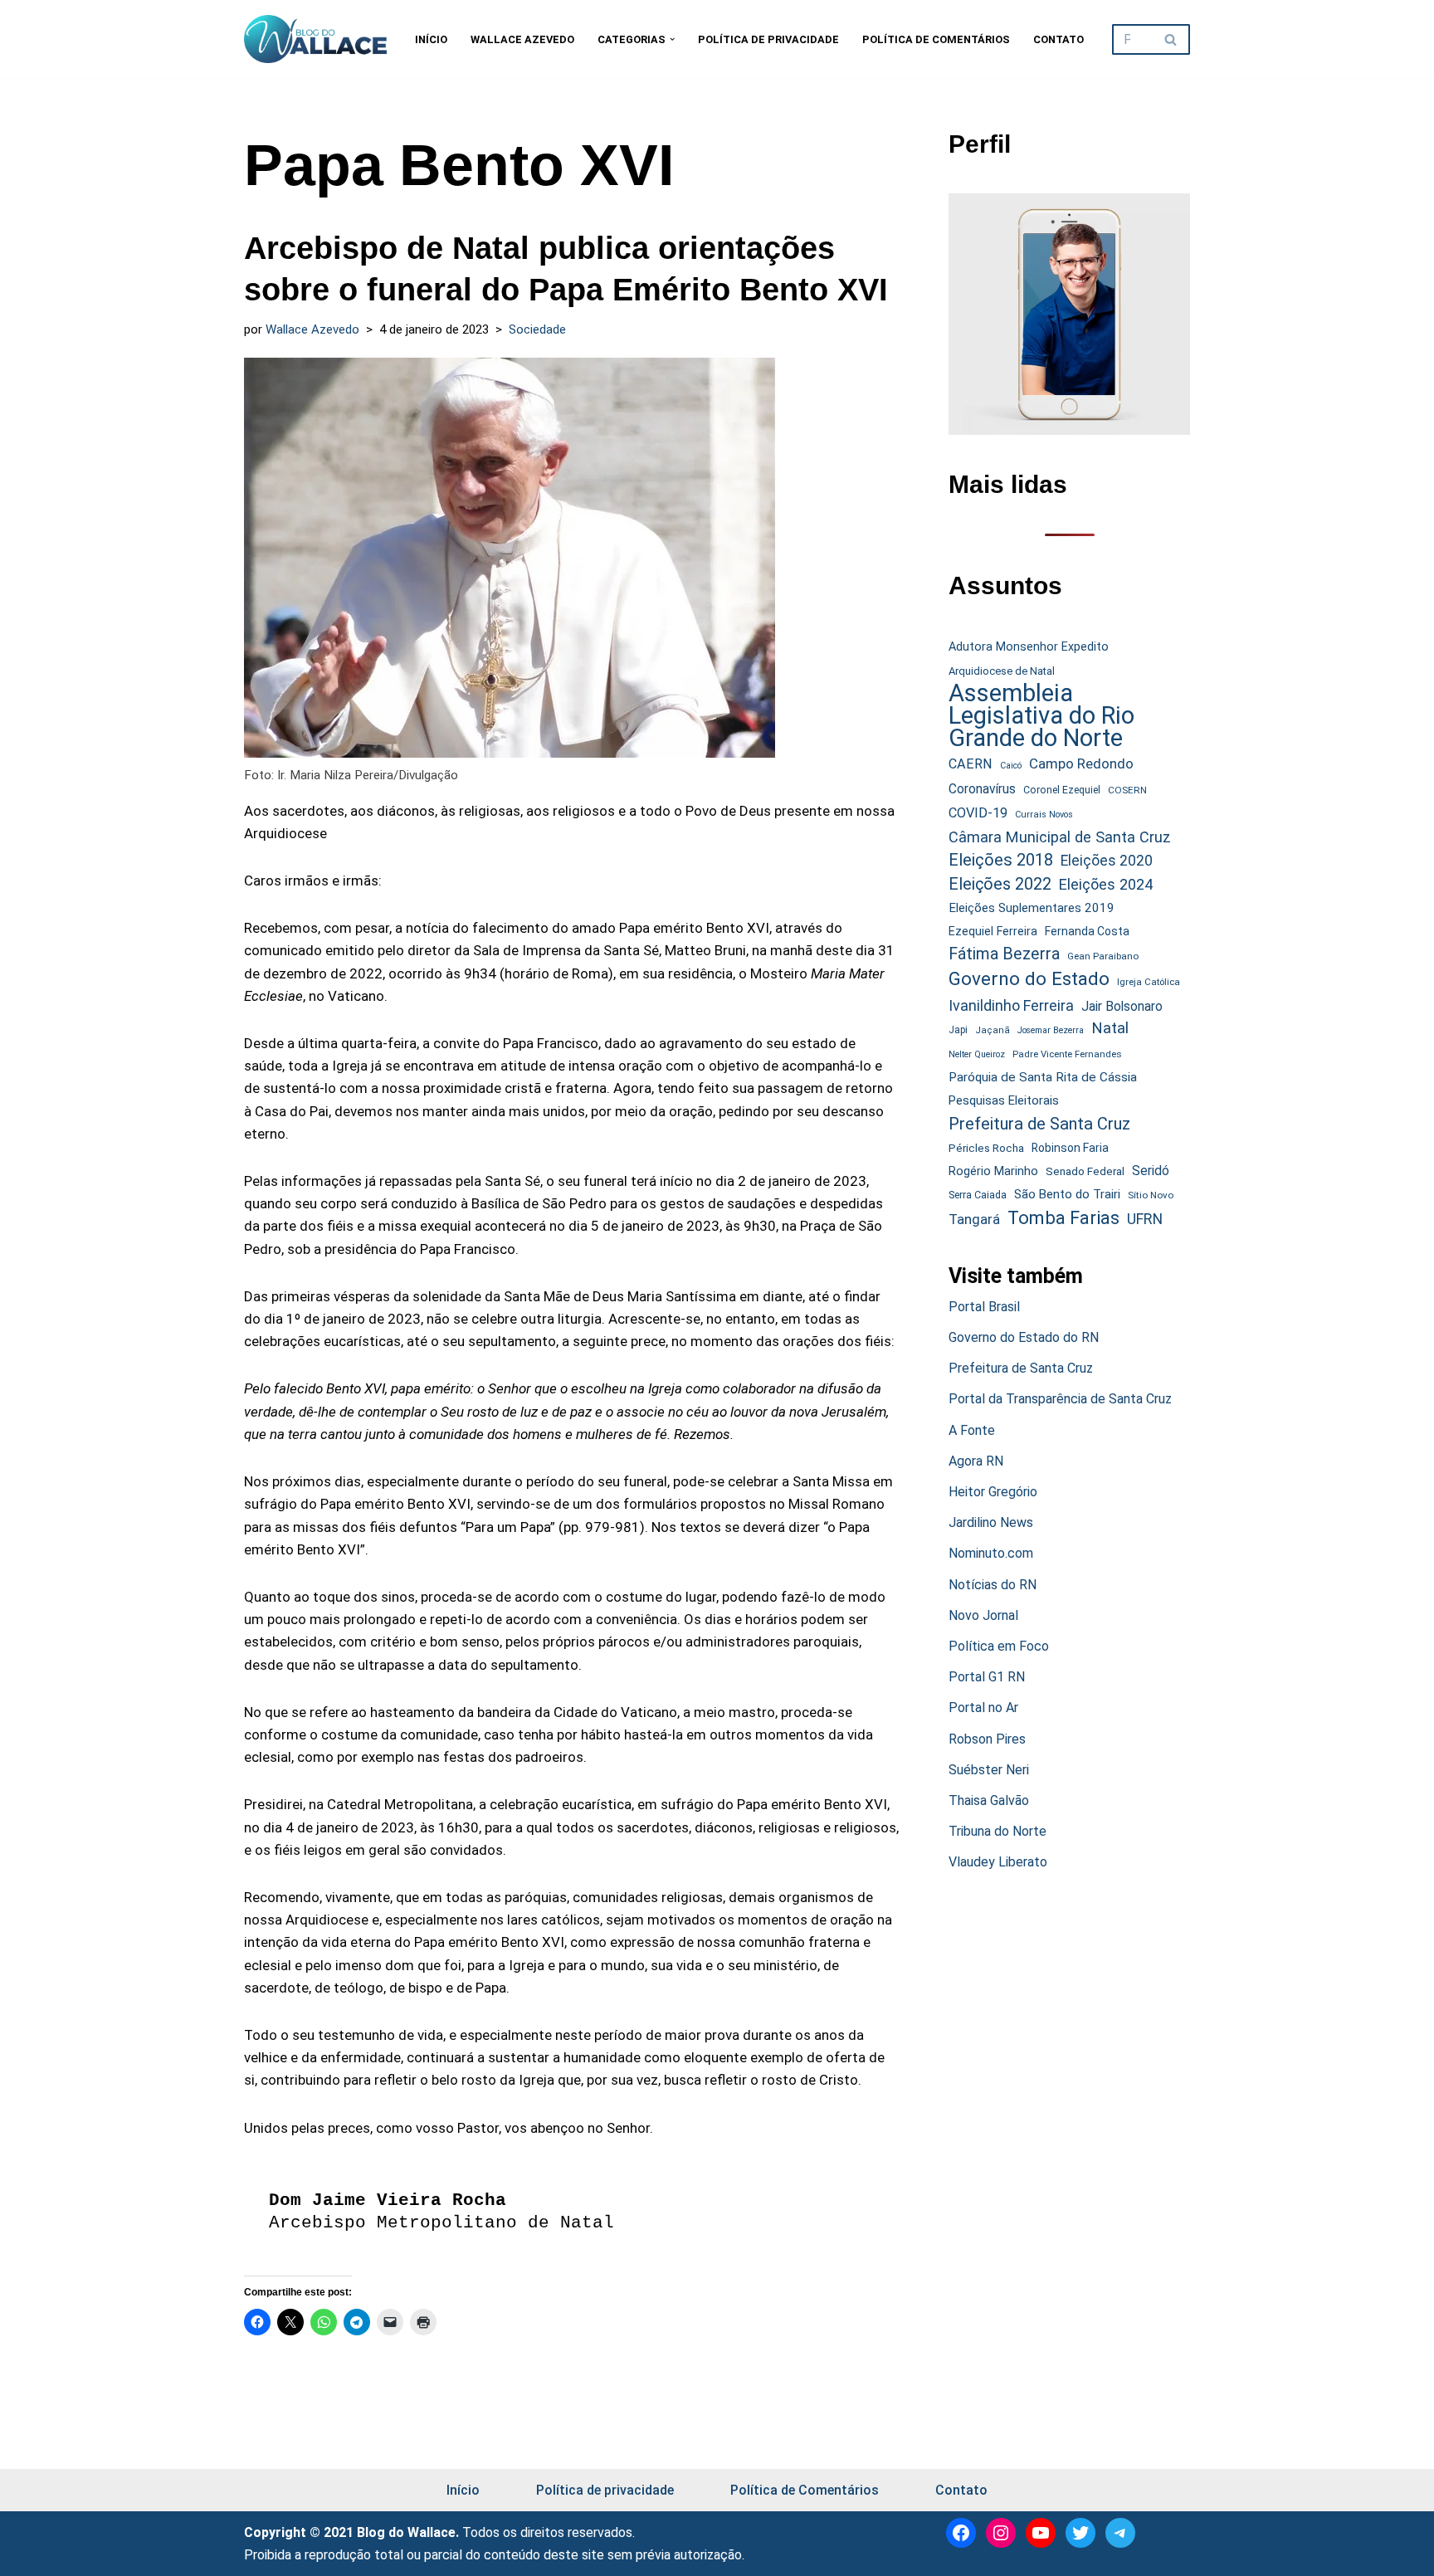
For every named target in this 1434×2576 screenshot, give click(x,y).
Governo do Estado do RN (1024, 1337)
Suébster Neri (989, 1770)
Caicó (1011, 766)
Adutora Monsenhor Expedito (1029, 647)
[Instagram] (1001, 2533)
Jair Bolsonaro (1122, 1006)
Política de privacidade (768, 39)
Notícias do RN (993, 1585)
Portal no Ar (983, 1708)
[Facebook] (961, 2533)
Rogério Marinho (993, 1171)
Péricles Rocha (986, 1148)
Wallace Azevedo (522, 39)
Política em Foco (999, 1646)
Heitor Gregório (993, 1492)
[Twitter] (1080, 2533)
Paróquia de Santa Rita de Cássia (1043, 1077)
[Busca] (1171, 39)
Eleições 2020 (1107, 861)
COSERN (1127, 790)
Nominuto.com (991, 1553)
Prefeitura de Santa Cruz (1039, 1124)
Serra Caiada (978, 1195)
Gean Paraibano (1103, 956)
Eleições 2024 (1106, 884)
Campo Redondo (1081, 764)
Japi (958, 1030)
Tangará (974, 1219)
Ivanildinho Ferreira (1011, 1005)
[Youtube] (1041, 2533)
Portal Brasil (984, 1307)
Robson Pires (987, 1739)
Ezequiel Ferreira (993, 931)
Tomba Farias (1063, 1218)
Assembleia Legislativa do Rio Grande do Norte (1041, 716)
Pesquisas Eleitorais (1004, 1100)
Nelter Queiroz (977, 1054)
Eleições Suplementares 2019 (1032, 908)
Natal (1110, 1028)
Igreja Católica (1149, 982)
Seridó (1151, 1171)
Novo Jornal (983, 1615)
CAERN (971, 764)
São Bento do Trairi (1067, 1194)
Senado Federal (1085, 1171)
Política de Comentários (936, 39)
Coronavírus (982, 789)
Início (431, 39)
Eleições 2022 (1000, 884)
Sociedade (537, 329)
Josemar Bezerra (1051, 1030)
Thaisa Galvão (989, 1800)
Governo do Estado (1029, 979)
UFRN (1145, 1219)
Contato (1058, 39)
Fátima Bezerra (1004, 954)
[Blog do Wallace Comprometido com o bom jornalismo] (315, 39)
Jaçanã (993, 1030)
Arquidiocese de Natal (1002, 671)
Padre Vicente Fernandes (1067, 1054)
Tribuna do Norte (997, 1831)
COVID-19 (978, 813)
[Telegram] (1120, 2533)
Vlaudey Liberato (998, 1862)
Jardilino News (991, 1522)
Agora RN (976, 1461)
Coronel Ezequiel (1062, 790)
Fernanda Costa (1087, 931)
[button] (672, 39)
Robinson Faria (1070, 1148)
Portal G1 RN (987, 1677)
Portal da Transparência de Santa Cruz (1060, 1399)
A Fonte (972, 1430)
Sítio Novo (1151, 1195)
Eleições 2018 (1001, 860)
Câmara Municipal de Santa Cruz (1060, 837)
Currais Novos (1044, 815)
